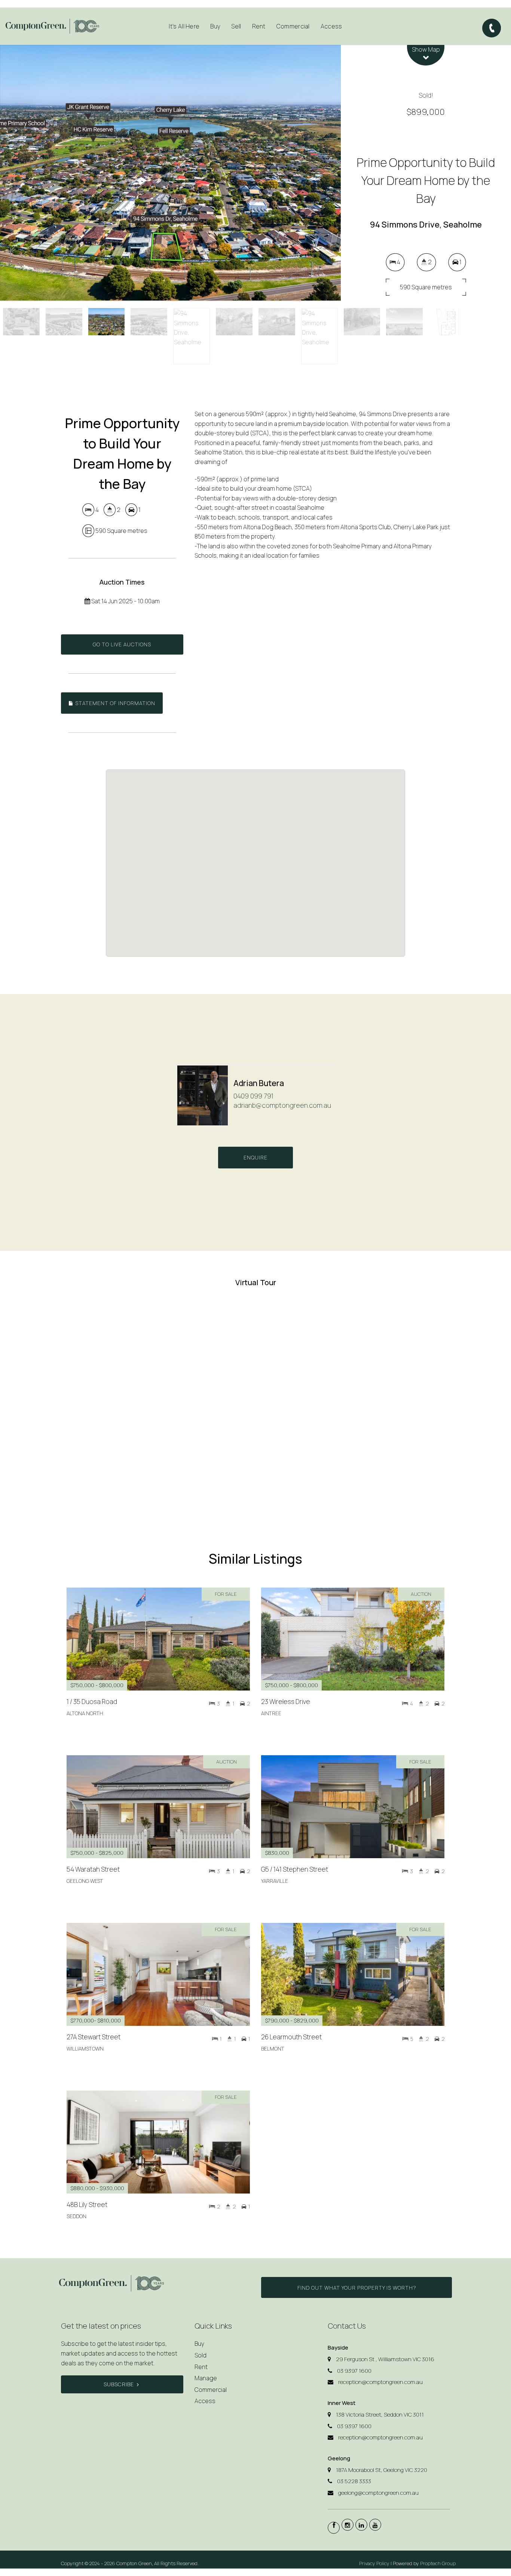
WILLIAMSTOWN (85, 2049)
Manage (206, 2378)
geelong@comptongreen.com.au (378, 2493)
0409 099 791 (253, 1096)
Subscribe (119, 2384)
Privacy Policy (374, 2563)
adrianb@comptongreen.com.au (282, 1105)
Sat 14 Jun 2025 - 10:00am (125, 601)
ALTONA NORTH (85, 1713)
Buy (199, 2344)
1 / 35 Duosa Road (92, 1702)
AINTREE (271, 1713)
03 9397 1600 (354, 2371)
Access (331, 26)
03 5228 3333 (354, 2481)
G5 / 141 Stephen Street (295, 1869)
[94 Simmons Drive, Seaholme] (170, 173)
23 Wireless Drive (286, 1702)
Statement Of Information (114, 703)
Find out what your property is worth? (357, 2288)
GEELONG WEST (85, 1881)
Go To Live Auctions (122, 644)
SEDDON (77, 2216)
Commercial (293, 26)
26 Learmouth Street (291, 2037)
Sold (201, 2355)
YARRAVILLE (275, 1881)
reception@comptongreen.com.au (380, 2382)
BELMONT (273, 2049)
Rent (201, 2367)
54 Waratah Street (93, 1869)
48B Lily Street (87, 2205)
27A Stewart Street (94, 2037)
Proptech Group (438, 2563)
